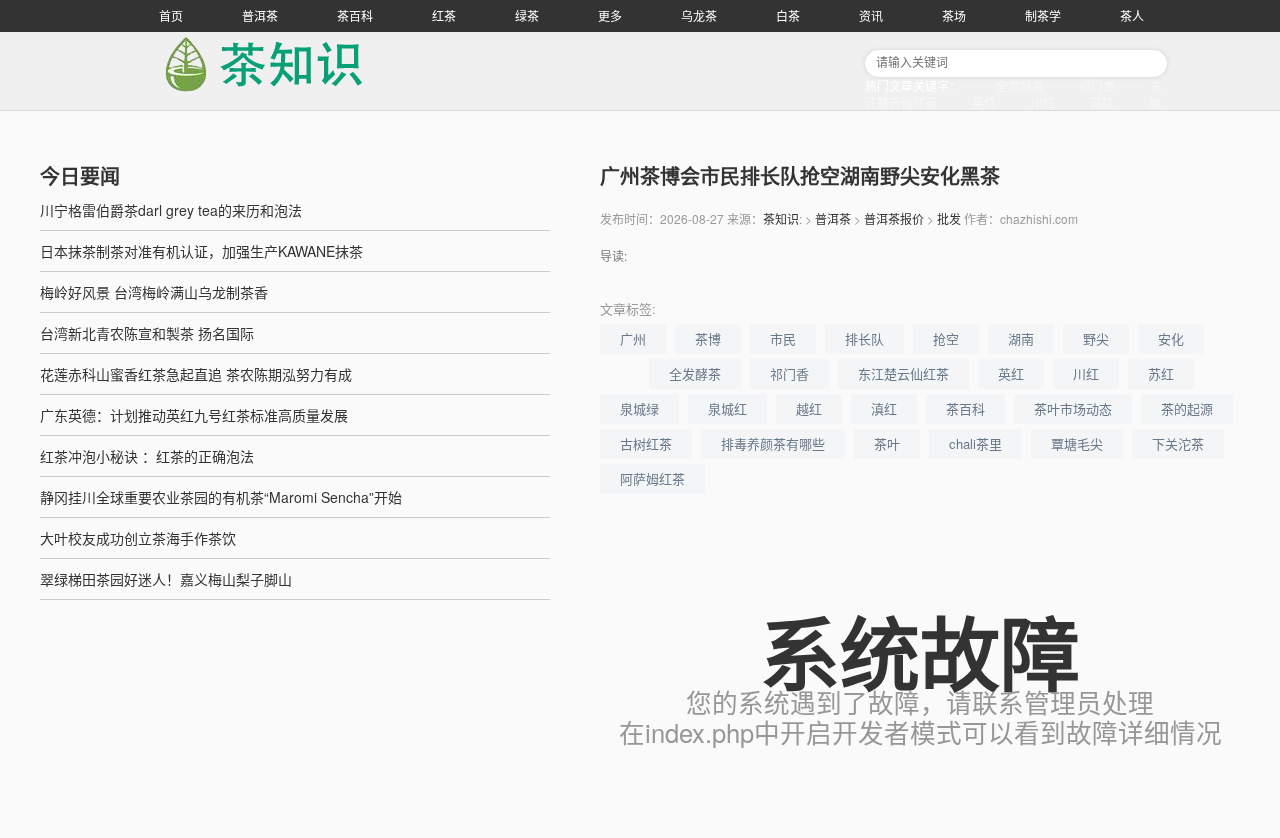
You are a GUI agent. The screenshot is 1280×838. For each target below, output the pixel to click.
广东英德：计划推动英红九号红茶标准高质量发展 (194, 415)
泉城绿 (639, 408)
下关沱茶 (1178, 443)
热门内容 (1137, 119)
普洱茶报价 (894, 218)
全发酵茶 (1020, 85)
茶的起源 (1187, 408)
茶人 (1132, 15)
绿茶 (527, 15)
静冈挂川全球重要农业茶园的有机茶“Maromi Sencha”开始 (221, 497)
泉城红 (942, 119)
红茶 (444, 15)
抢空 (946, 338)
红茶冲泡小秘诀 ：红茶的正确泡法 (147, 456)
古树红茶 (646, 443)
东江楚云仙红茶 (903, 373)
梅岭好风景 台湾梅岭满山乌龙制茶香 (154, 292)
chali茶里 (975, 443)
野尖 (1096, 338)
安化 (1171, 338)
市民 (783, 338)
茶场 (954, 15)
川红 (1043, 102)
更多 (610, 15)
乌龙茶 (699, 15)
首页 (171, 15)
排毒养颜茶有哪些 (773, 443)
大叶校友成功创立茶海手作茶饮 (138, 538)
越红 (1007, 119)
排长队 (864, 338)
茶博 (708, 338)
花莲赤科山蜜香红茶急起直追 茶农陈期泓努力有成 (196, 374)
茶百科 (355, 15)
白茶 (788, 15)
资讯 (871, 15)
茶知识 (781, 218)
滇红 (1066, 119)
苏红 (1102, 102)
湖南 (1021, 338)
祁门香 (1097, 85)
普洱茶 (260, 15)
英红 (984, 102)
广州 (633, 338)
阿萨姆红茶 (652, 478)
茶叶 (887, 443)
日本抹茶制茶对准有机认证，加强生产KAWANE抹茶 (201, 251)
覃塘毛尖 (1077, 443)
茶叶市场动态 (1073, 408)
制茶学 (1043, 15)
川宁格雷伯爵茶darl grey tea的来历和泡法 (171, 210)
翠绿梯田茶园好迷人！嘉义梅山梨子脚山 (166, 579)
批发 (949, 218)
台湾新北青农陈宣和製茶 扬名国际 (147, 333)
